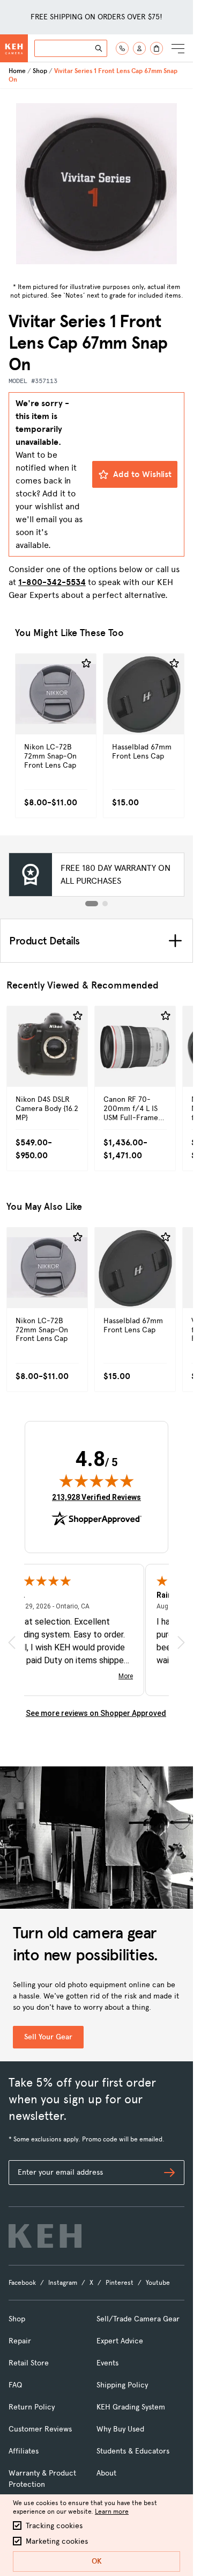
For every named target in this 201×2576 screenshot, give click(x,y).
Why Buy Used (120, 2429)
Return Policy (32, 2407)
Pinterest (120, 2283)
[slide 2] (105, 904)
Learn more (112, 2512)
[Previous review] (12, 1643)
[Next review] (181, 1643)
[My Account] (139, 48)
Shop (40, 71)
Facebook (22, 2283)
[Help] (122, 48)
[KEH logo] (45, 2236)
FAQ (15, 2385)
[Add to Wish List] (86, 663)
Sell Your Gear (48, 2037)
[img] (96, 1481)
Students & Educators (133, 2451)
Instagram (63, 2283)
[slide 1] (92, 904)
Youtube (158, 2283)
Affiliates (24, 2451)
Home (17, 71)
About (106, 2473)
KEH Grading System (131, 2407)
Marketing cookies (57, 2541)
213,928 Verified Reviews (96, 1497)
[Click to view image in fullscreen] (96, 184)
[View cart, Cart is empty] (157, 48)
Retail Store (29, 2363)
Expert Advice (120, 2341)
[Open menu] (178, 48)
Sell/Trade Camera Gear (138, 2319)
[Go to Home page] (14, 48)
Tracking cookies (54, 2526)
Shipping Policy (122, 2385)
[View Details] (56, 717)
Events (107, 2363)
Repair (20, 2341)
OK (97, 2561)
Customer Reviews (40, 2429)
